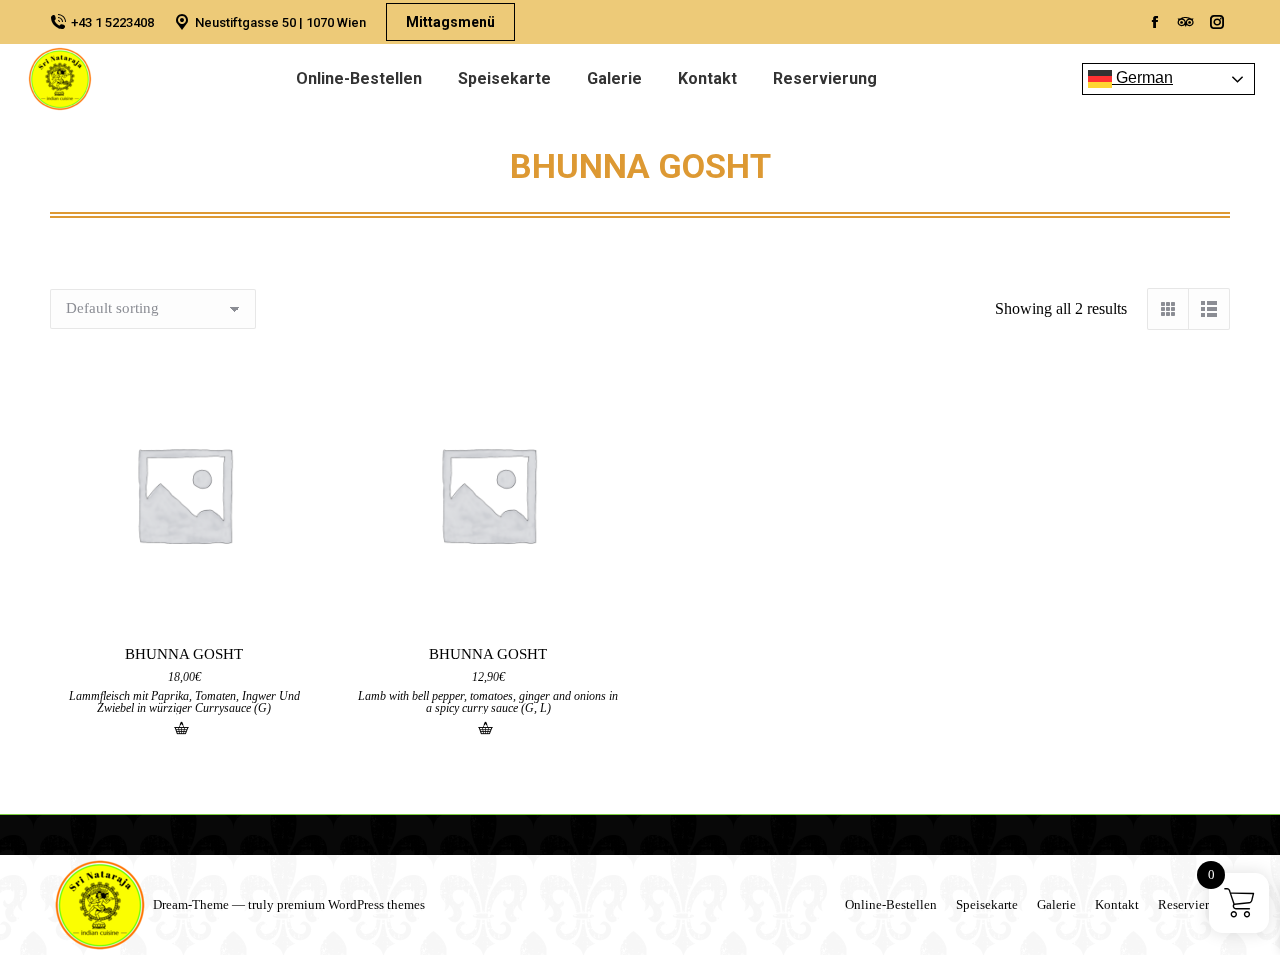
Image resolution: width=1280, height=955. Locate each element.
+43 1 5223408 (112, 22)
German (1142, 77)
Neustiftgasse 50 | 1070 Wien (280, 22)
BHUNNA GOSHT (184, 654)
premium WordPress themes (351, 904)
